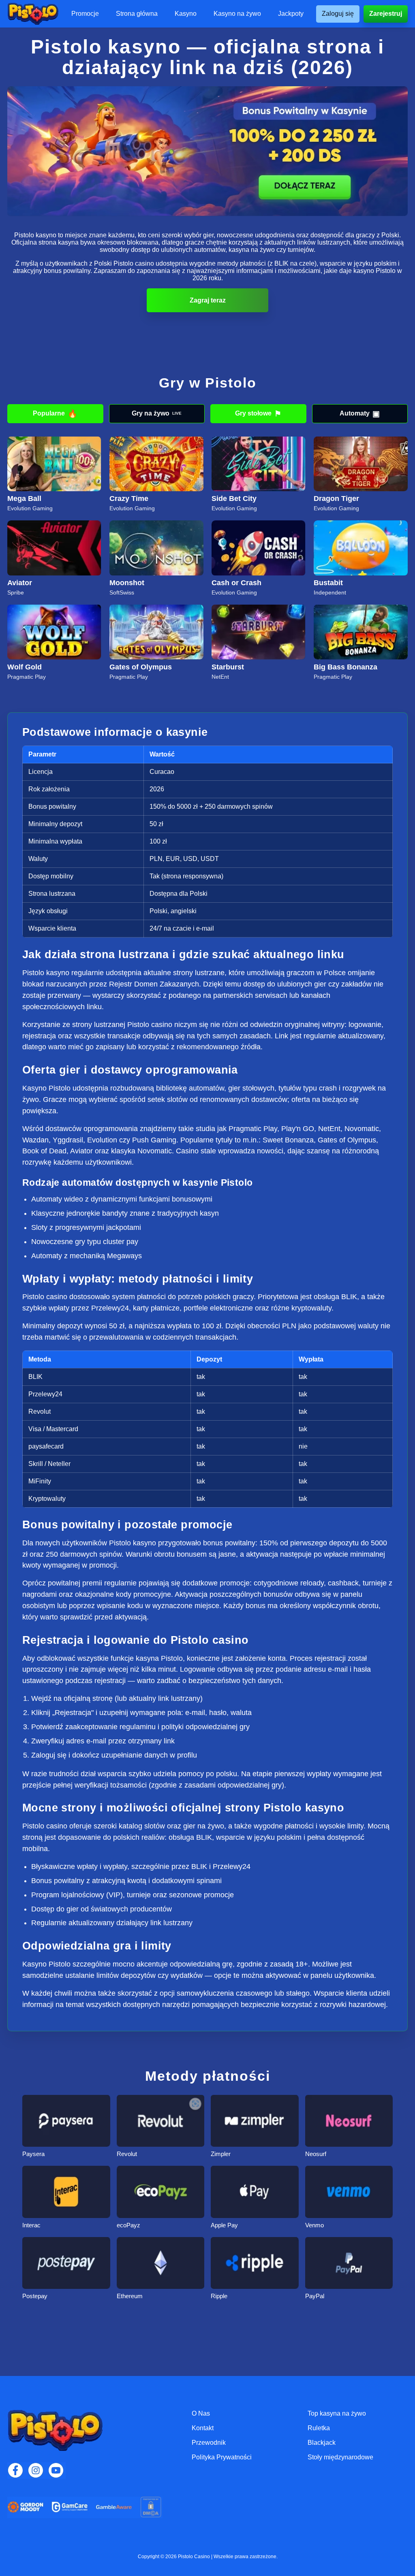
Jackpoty (291, 14)
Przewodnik (209, 2443)
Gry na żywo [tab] (157, 413)
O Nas (201, 2413)
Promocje (85, 14)
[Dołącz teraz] (207, 151)
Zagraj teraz (208, 300)
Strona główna (137, 14)
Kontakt (203, 2428)
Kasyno (186, 14)
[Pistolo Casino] (33, 14)
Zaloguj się (338, 14)
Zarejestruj (386, 14)
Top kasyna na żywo (337, 2413)
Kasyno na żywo (237, 14)
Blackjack (322, 2443)
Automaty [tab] (360, 414)
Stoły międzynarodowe (340, 2457)
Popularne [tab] (55, 414)
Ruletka (319, 2428)
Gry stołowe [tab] (258, 414)
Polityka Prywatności (222, 2457)
